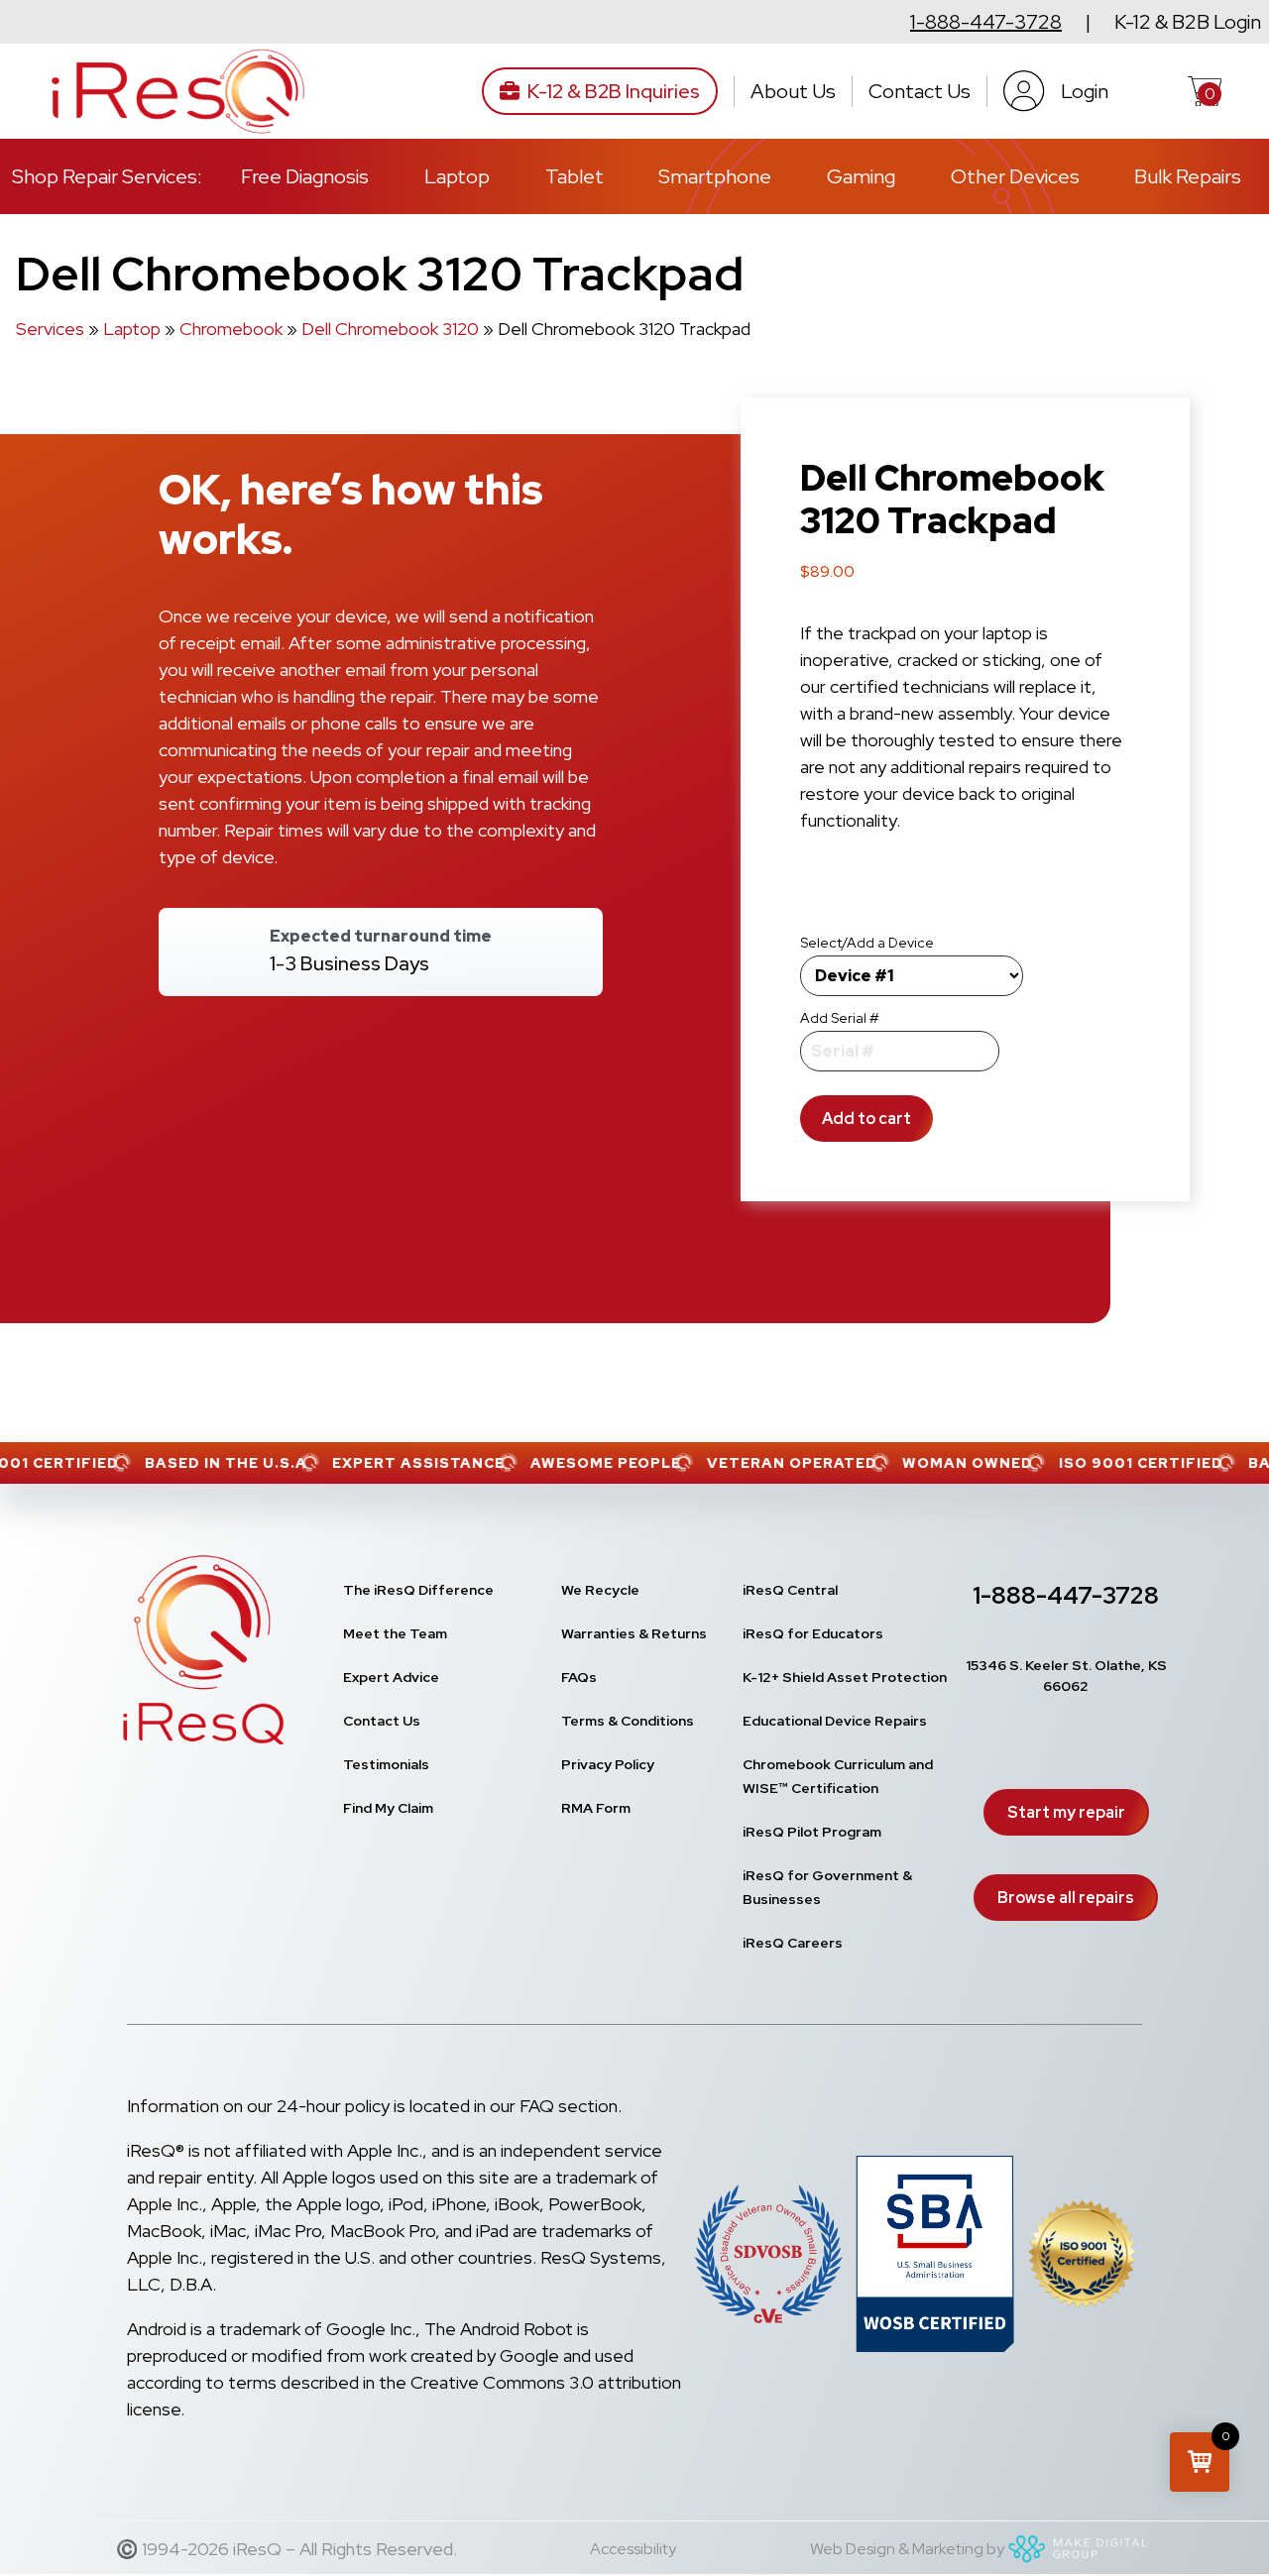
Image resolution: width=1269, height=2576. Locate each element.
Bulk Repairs (1188, 176)
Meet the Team (395, 1633)
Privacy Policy (608, 1764)
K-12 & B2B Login (1188, 22)
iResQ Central (790, 1590)
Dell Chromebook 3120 (390, 329)
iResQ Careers (793, 1943)
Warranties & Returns (634, 1633)
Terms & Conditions (628, 1721)
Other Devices (1015, 176)
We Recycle (600, 1590)
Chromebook (231, 329)
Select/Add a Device (867, 943)
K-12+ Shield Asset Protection (845, 1677)
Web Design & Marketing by (907, 2549)
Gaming (861, 176)
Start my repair (1066, 1812)
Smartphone (715, 176)
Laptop (457, 176)
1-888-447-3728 (986, 22)
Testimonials (386, 1764)
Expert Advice (391, 1677)
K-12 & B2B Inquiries (614, 91)
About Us (793, 91)
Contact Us (920, 91)
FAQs (579, 1677)
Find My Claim (388, 1808)
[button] (1200, 2462)
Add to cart (866, 1119)
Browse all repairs (1066, 1898)
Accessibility (633, 2549)
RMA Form (596, 1808)
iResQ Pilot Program (812, 1832)
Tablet (575, 176)
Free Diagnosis (305, 176)
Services (50, 329)
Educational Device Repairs (835, 1721)
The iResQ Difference (418, 1590)
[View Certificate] (1082, 2257)
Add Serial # (840, 1018)
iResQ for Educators (813, 1633)
